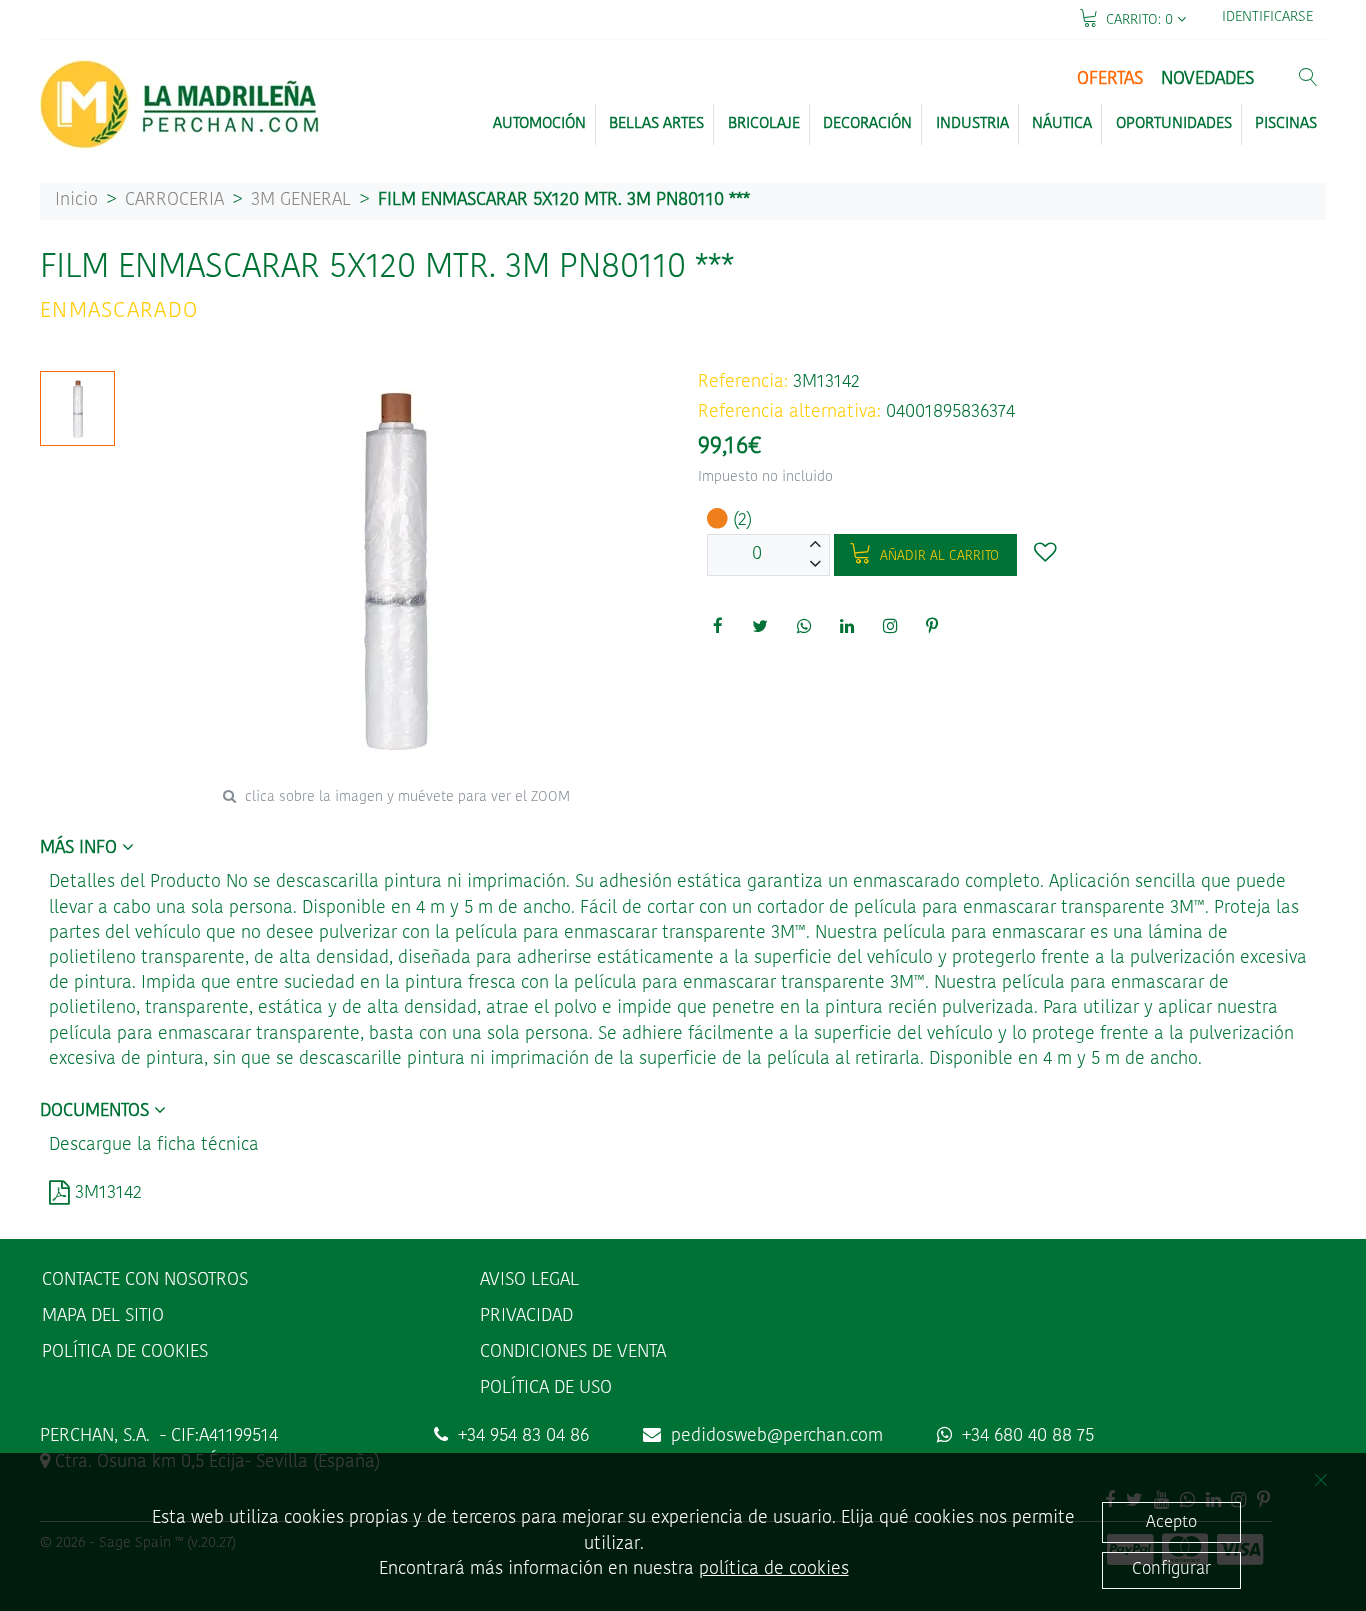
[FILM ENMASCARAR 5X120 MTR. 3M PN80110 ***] (78, 409)
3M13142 (106, 1194)
